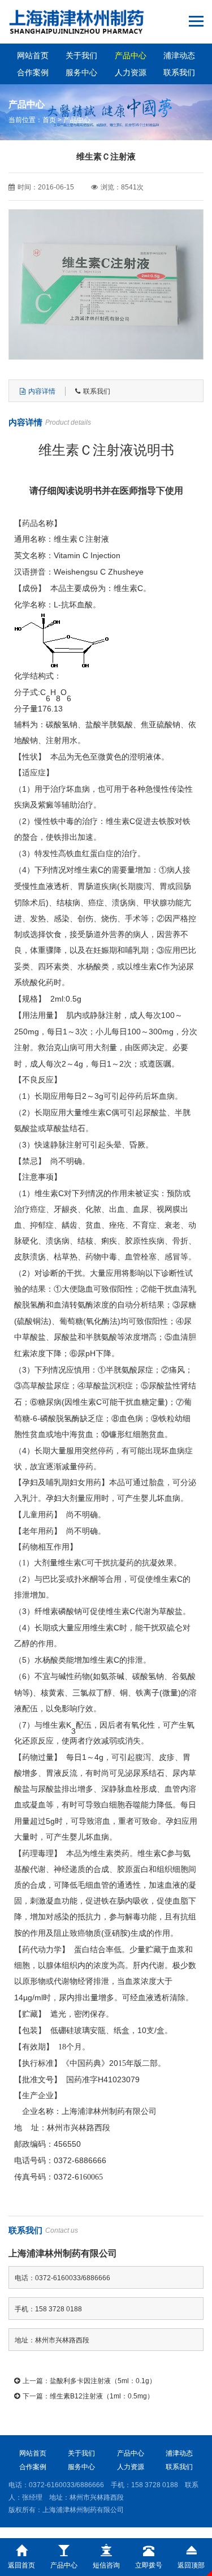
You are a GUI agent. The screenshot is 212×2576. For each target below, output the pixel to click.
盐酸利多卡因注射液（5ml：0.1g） (103, 2381)
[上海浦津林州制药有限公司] (77, 22)
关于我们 (81, 55)
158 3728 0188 (155, 2485)
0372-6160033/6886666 (66, 2485)
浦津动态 (179, 55)
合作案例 (33, 72)
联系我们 (179, 72)
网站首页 (33, 55)
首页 (49, 120)
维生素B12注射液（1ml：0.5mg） (102, 2396)
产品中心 (131, 55)
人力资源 (131, 72)
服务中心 (81, 72)
